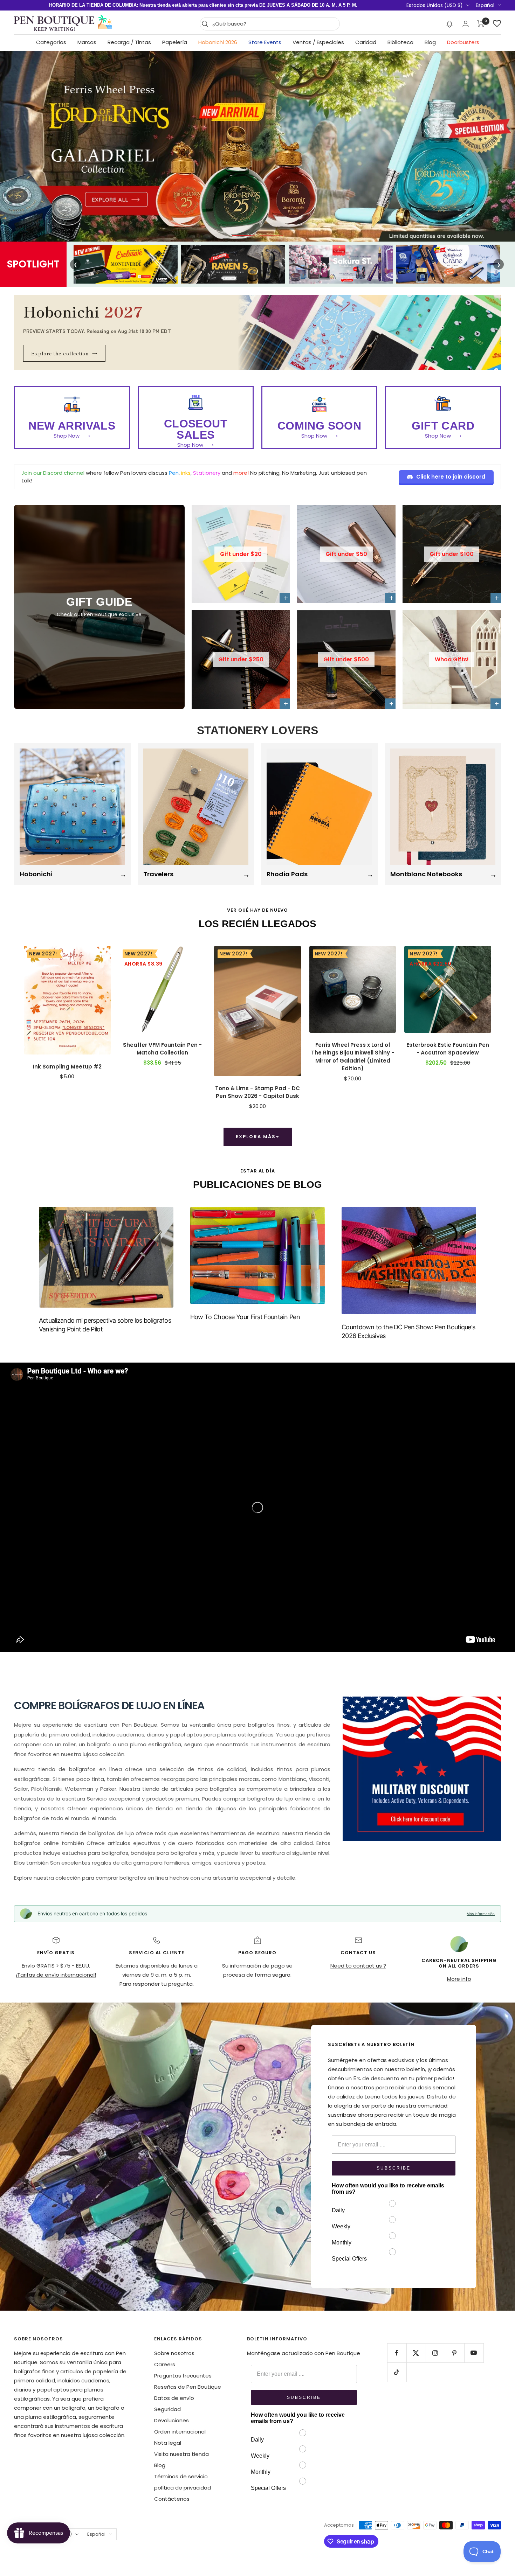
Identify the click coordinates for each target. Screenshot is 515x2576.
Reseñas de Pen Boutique (188, 2387)
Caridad (366, 42)
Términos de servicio (181, 2476)
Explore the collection (64, 353)
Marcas (87, 42)
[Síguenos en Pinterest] (455, 2353)
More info (459, 1979)
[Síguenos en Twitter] (416, 2353)
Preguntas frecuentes (183, 2376)
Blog (430, 42)
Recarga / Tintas (129, 42)
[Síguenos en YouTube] (474, 2353)
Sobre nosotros (174, 2353)
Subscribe (394, 2168)
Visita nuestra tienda (181, 2454)
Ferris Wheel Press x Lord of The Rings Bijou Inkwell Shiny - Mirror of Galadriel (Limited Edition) (353, 1057)
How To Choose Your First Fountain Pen (245, 1317)
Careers (165, 2364)
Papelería (175, 42)
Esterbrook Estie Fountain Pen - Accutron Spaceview (448, 1049)
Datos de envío (174, 2398)
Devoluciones (171, 2420)
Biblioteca (400, 42)
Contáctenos (172, 2499)
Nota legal (168, 2443)
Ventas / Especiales (318, 42)
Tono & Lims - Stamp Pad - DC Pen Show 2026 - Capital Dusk (257, 1092)
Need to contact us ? (358, 1966)
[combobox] (274, 24)
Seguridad (167, 2409)
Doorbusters (463, 42)
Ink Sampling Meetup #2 (67, 1067)
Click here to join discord (451, 477)
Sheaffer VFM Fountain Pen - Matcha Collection (162, 1049)
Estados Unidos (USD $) (435, 5)
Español (485, 5)
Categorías (51, 42)
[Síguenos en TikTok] (397, 2372)
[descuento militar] (422, 1769)
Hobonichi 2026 (218, 42)
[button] (450, 24)
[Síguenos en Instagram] (435, 2353)
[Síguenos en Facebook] (397, 2353)
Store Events (265, 42)
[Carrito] (481, 24)
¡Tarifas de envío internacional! (56, 1975)
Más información (481, 1914)
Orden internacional (180, 2432)
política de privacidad (183, 2488)
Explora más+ (258, 1137)
